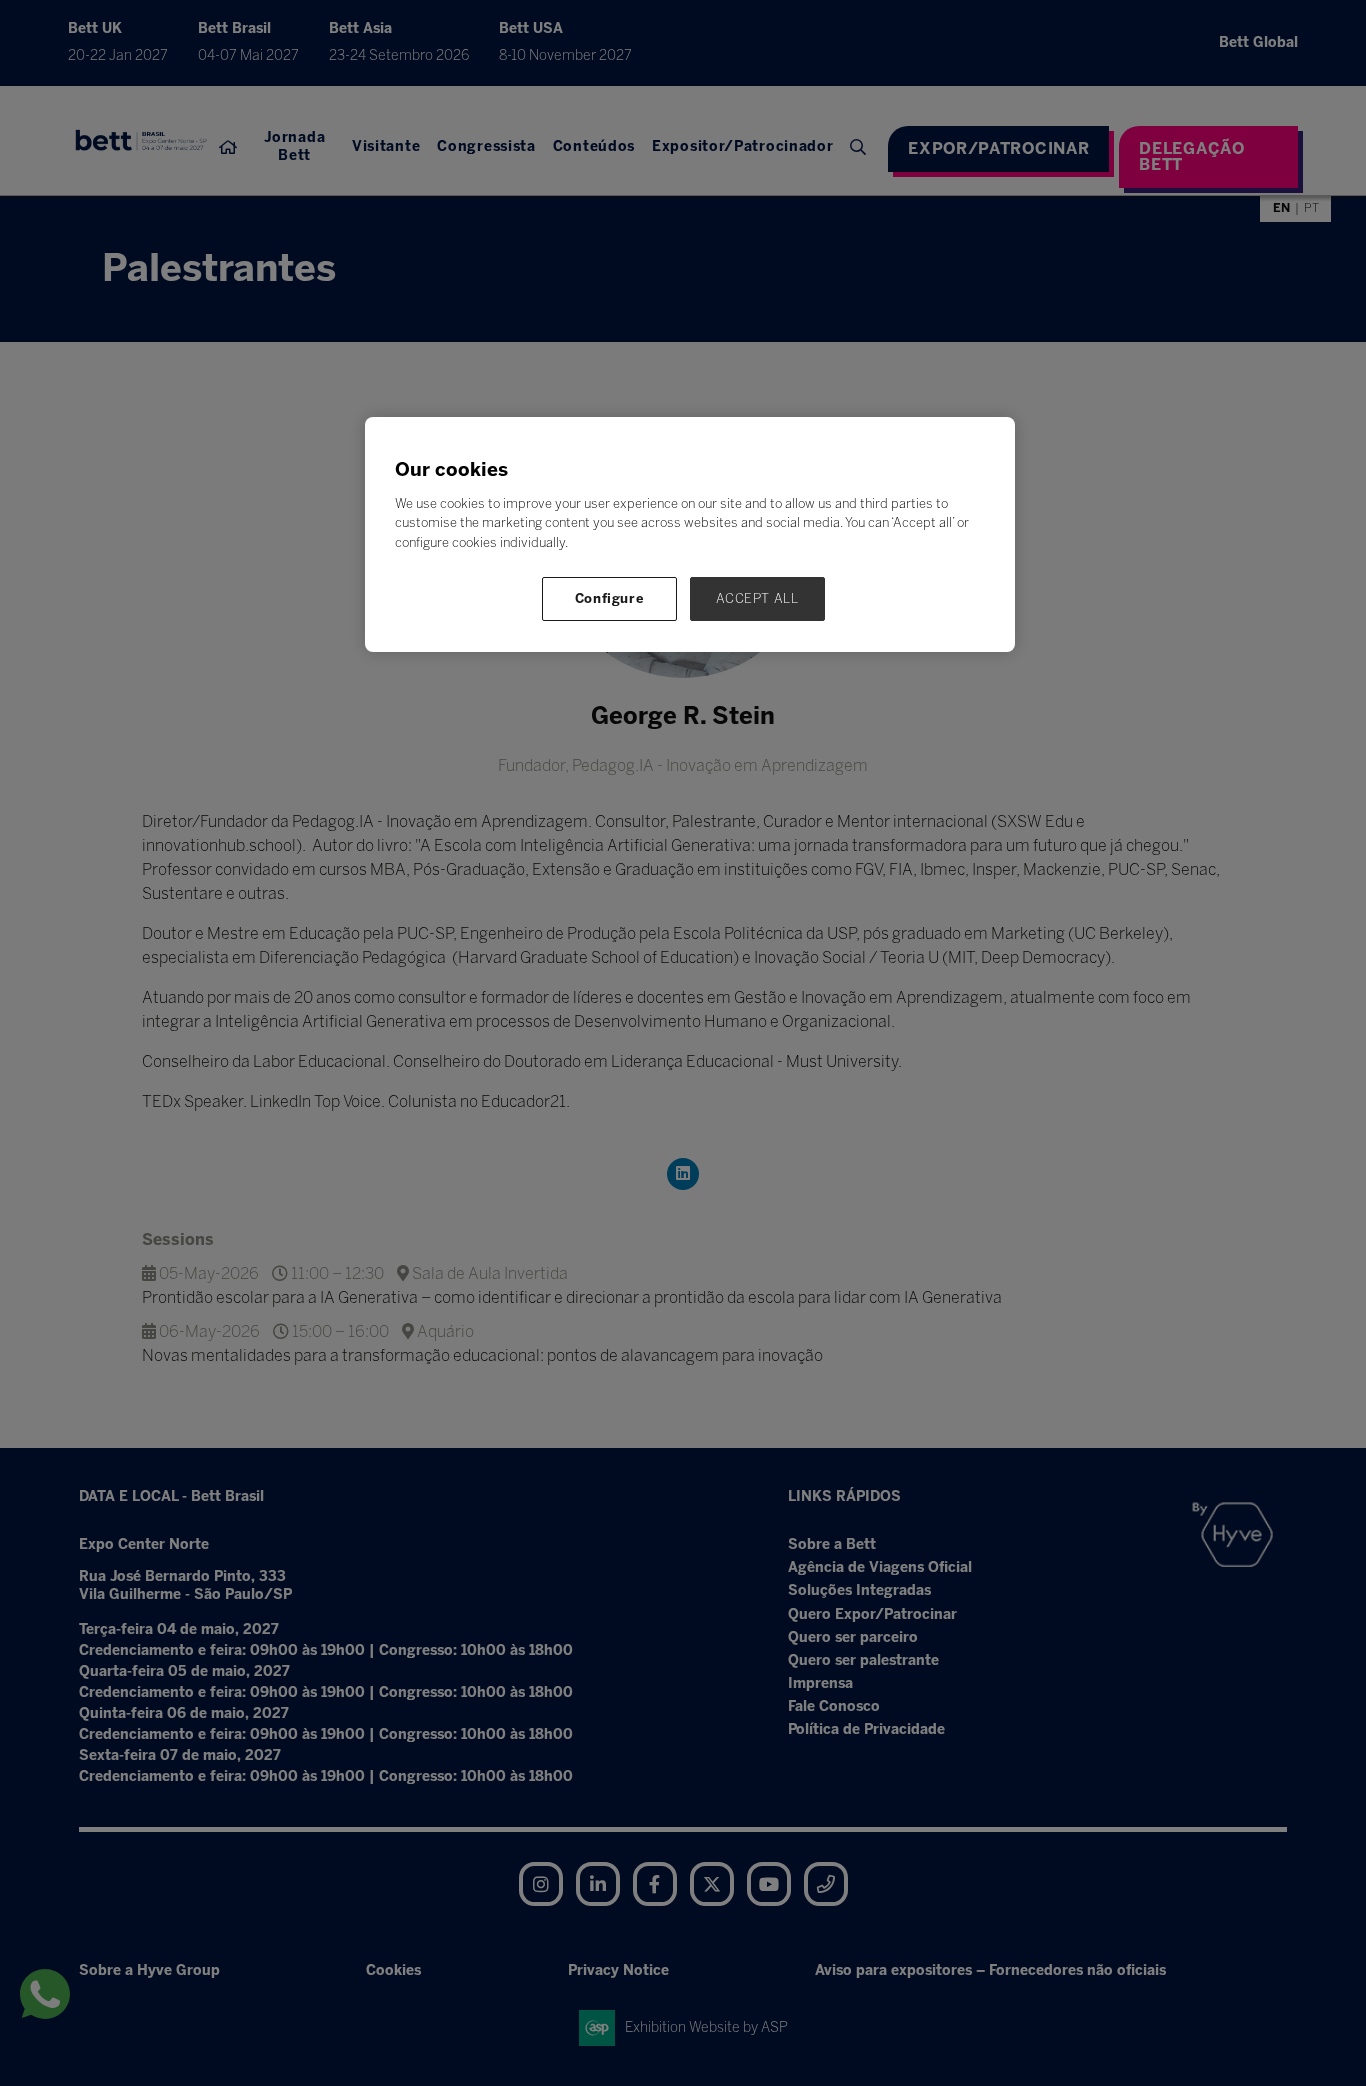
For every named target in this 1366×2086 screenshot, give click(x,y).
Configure (610, 598)
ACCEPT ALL (757, 598)
